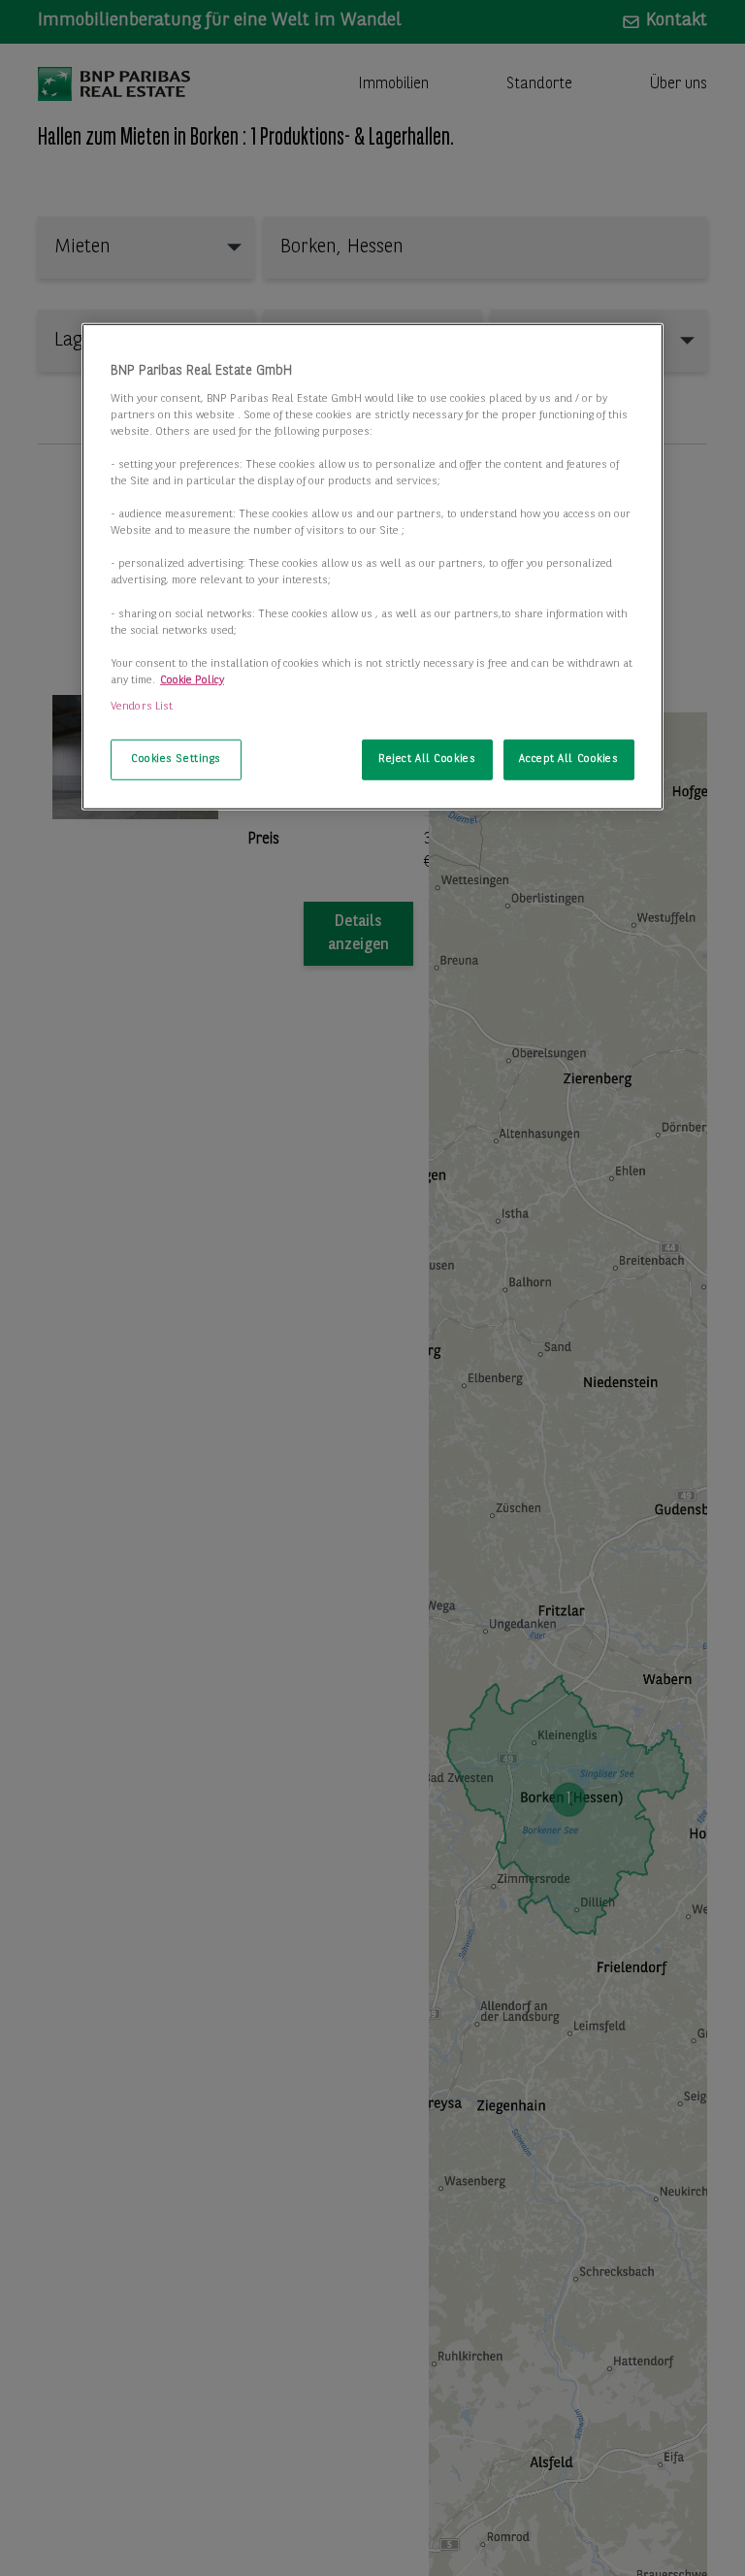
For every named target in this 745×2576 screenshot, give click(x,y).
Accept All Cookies (568, 759)
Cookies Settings (176, 759)
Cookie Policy (192, 680)
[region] (372, 567)
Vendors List (142, 707)
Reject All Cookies (427, 759)
